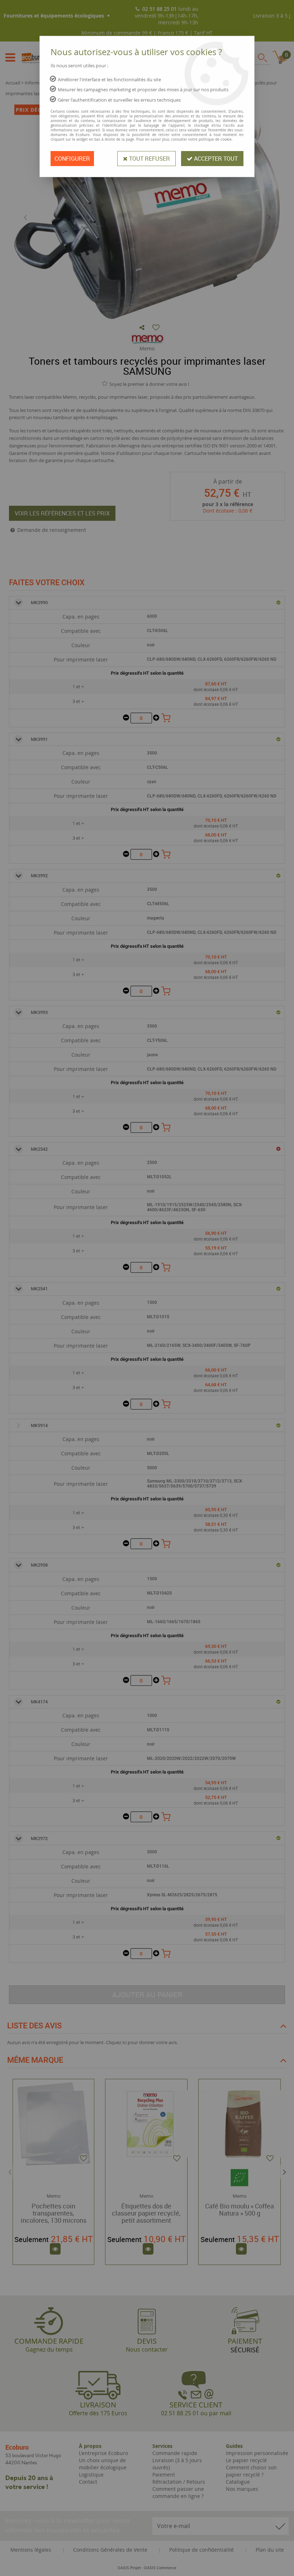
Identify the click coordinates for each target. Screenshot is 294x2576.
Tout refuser (149, 159)
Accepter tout (215, 159)
